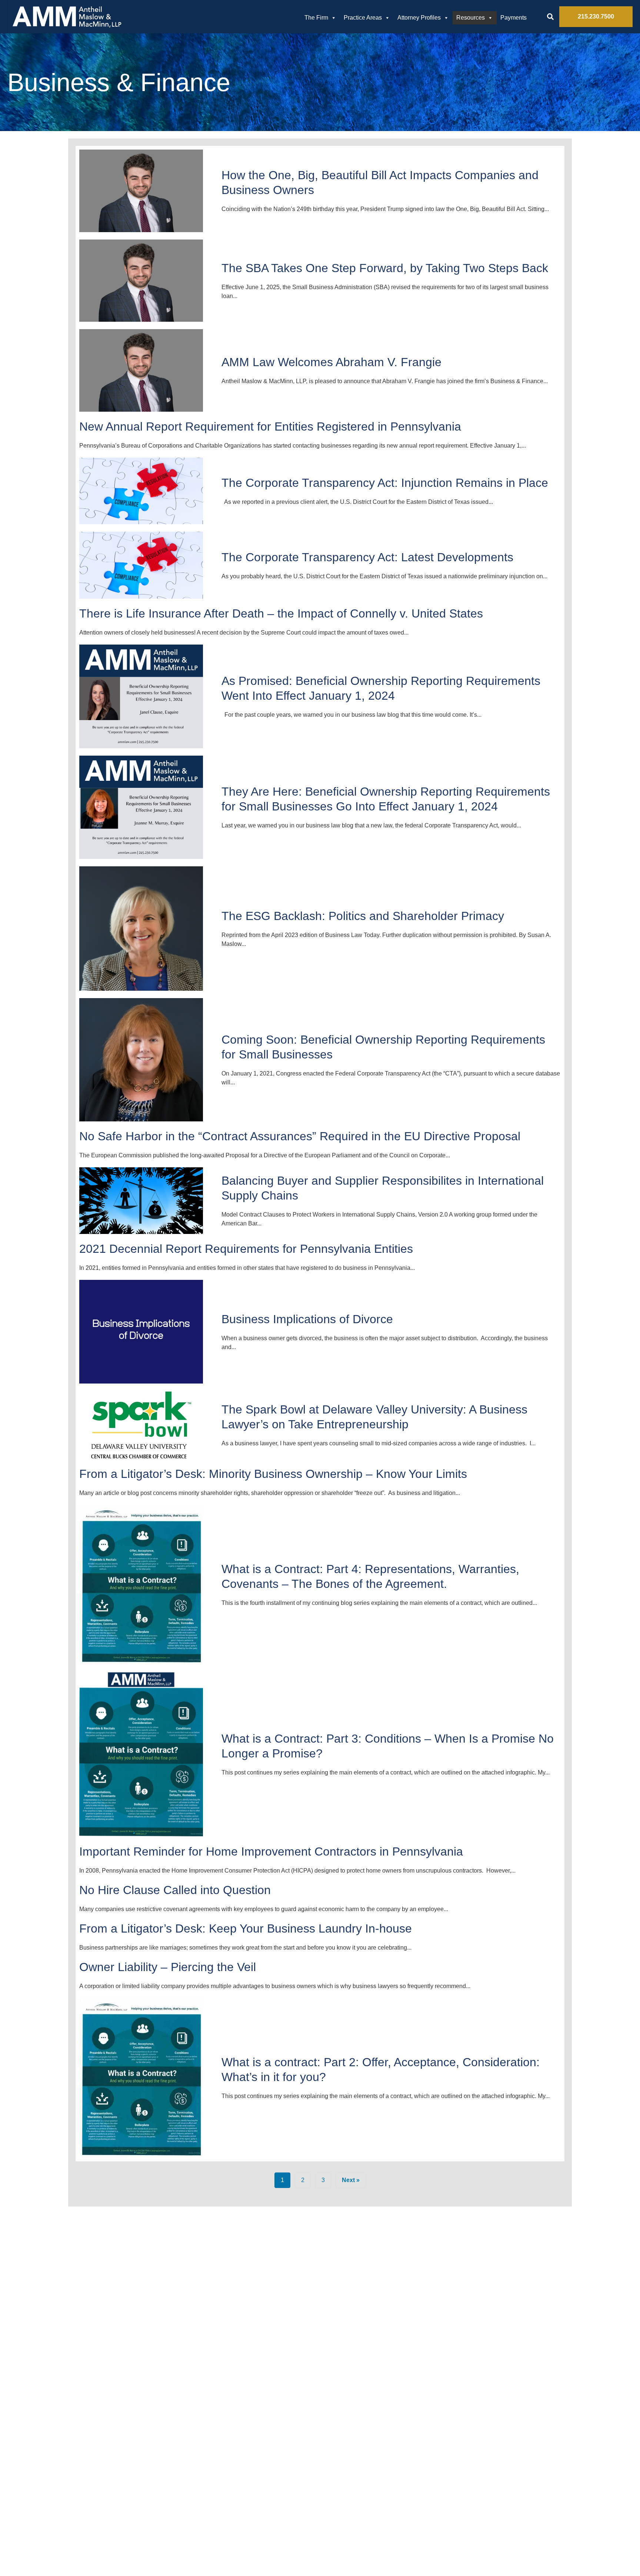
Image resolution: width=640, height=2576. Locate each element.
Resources (471, 18)
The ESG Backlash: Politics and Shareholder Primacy (363, 916)
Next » (351, 2180)
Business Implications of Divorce (307, 1319)
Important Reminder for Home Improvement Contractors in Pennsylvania (271, 1851)
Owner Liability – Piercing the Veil (168, 1967)
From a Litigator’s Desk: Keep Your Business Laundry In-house (246, 1928)
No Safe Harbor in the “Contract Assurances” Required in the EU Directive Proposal (300, 1136)
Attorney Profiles (419, 18)
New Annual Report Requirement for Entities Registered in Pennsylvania (270, 426)
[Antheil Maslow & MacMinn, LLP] (67, 17)
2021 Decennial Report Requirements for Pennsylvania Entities (246, 1249)
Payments (514, 18)
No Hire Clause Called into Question (175, 1890)
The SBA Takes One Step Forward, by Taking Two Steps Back (385, 268)
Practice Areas (363, 18)
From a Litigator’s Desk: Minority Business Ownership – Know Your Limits (273, 1474)
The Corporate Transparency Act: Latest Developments (367, 557)
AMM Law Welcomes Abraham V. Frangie (331, 362)
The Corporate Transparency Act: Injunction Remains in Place (385, 483)
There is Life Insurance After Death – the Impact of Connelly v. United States (281, 613)
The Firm (316, 18)
